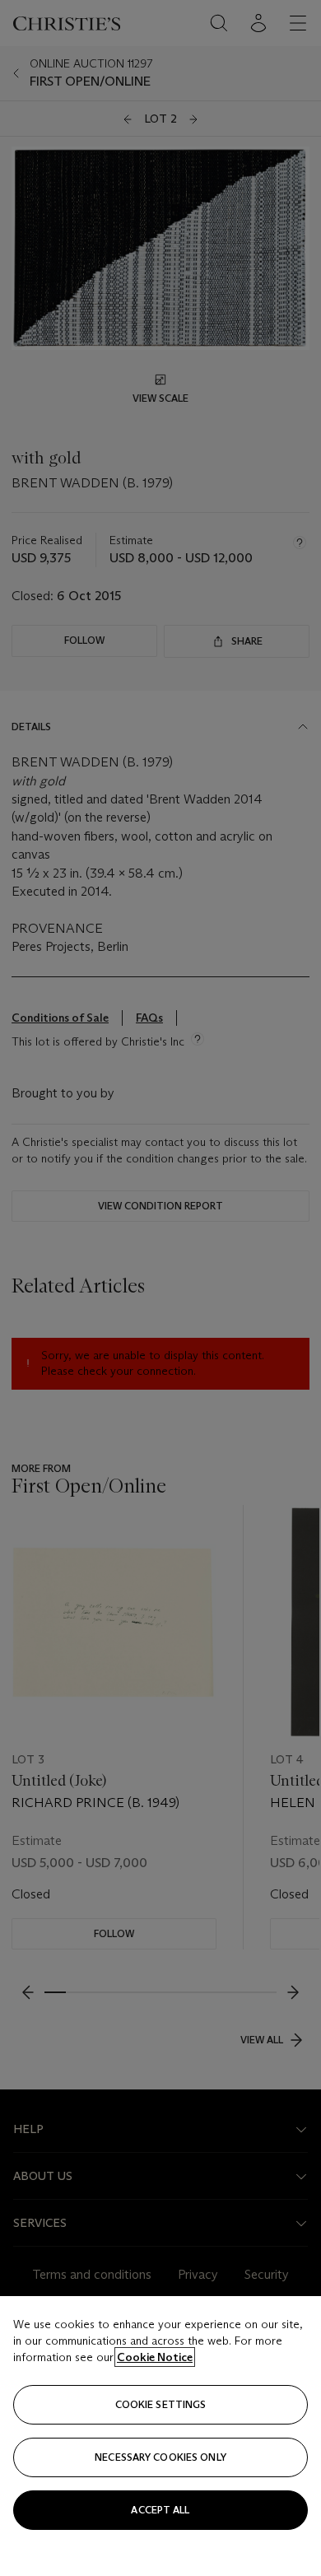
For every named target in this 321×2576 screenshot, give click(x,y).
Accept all (160, 2510)
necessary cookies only (160, 2457)
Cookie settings (161, 2404)
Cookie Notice (155, 2357)
